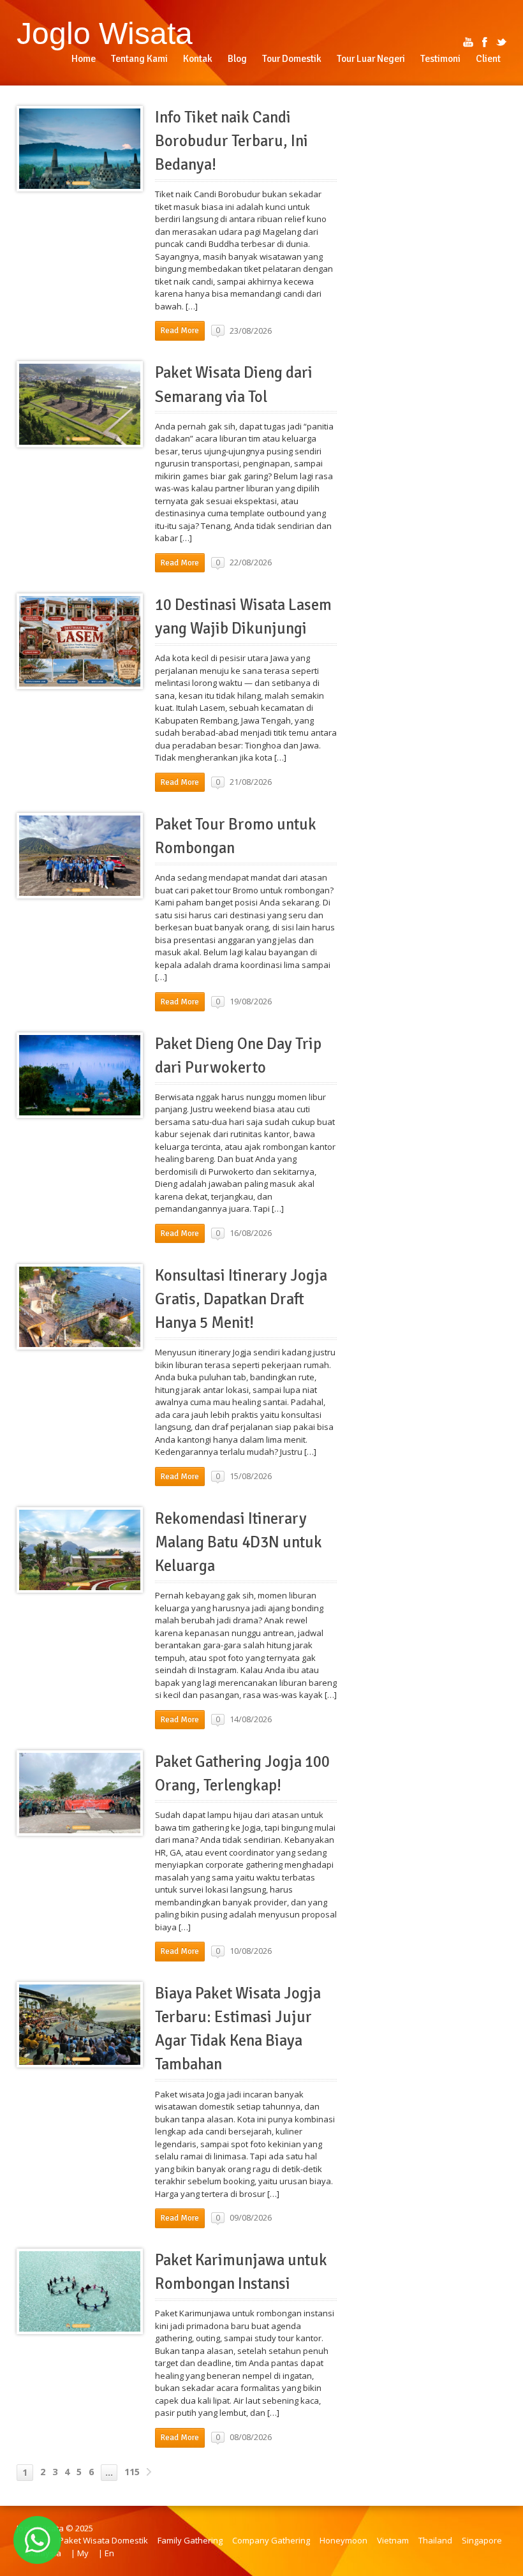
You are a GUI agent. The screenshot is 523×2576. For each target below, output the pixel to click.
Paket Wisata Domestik (103, 2540)
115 (132, 2472)
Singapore (482, 2540)
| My (80, 2553)
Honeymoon (343, 2540)
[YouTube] (468, 42)
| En (106, 2553)
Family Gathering (190, 2540)
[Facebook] (485, 42)
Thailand (435, 2540)
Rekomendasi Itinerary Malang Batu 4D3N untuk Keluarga (239, 1542)
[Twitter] (501, 42)
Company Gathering (271, 2540)
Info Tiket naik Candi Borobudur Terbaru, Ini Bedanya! (232, 141)
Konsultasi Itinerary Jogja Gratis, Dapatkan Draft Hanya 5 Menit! (241, 1299)
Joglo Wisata (105, 33)
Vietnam (393, 2540)
